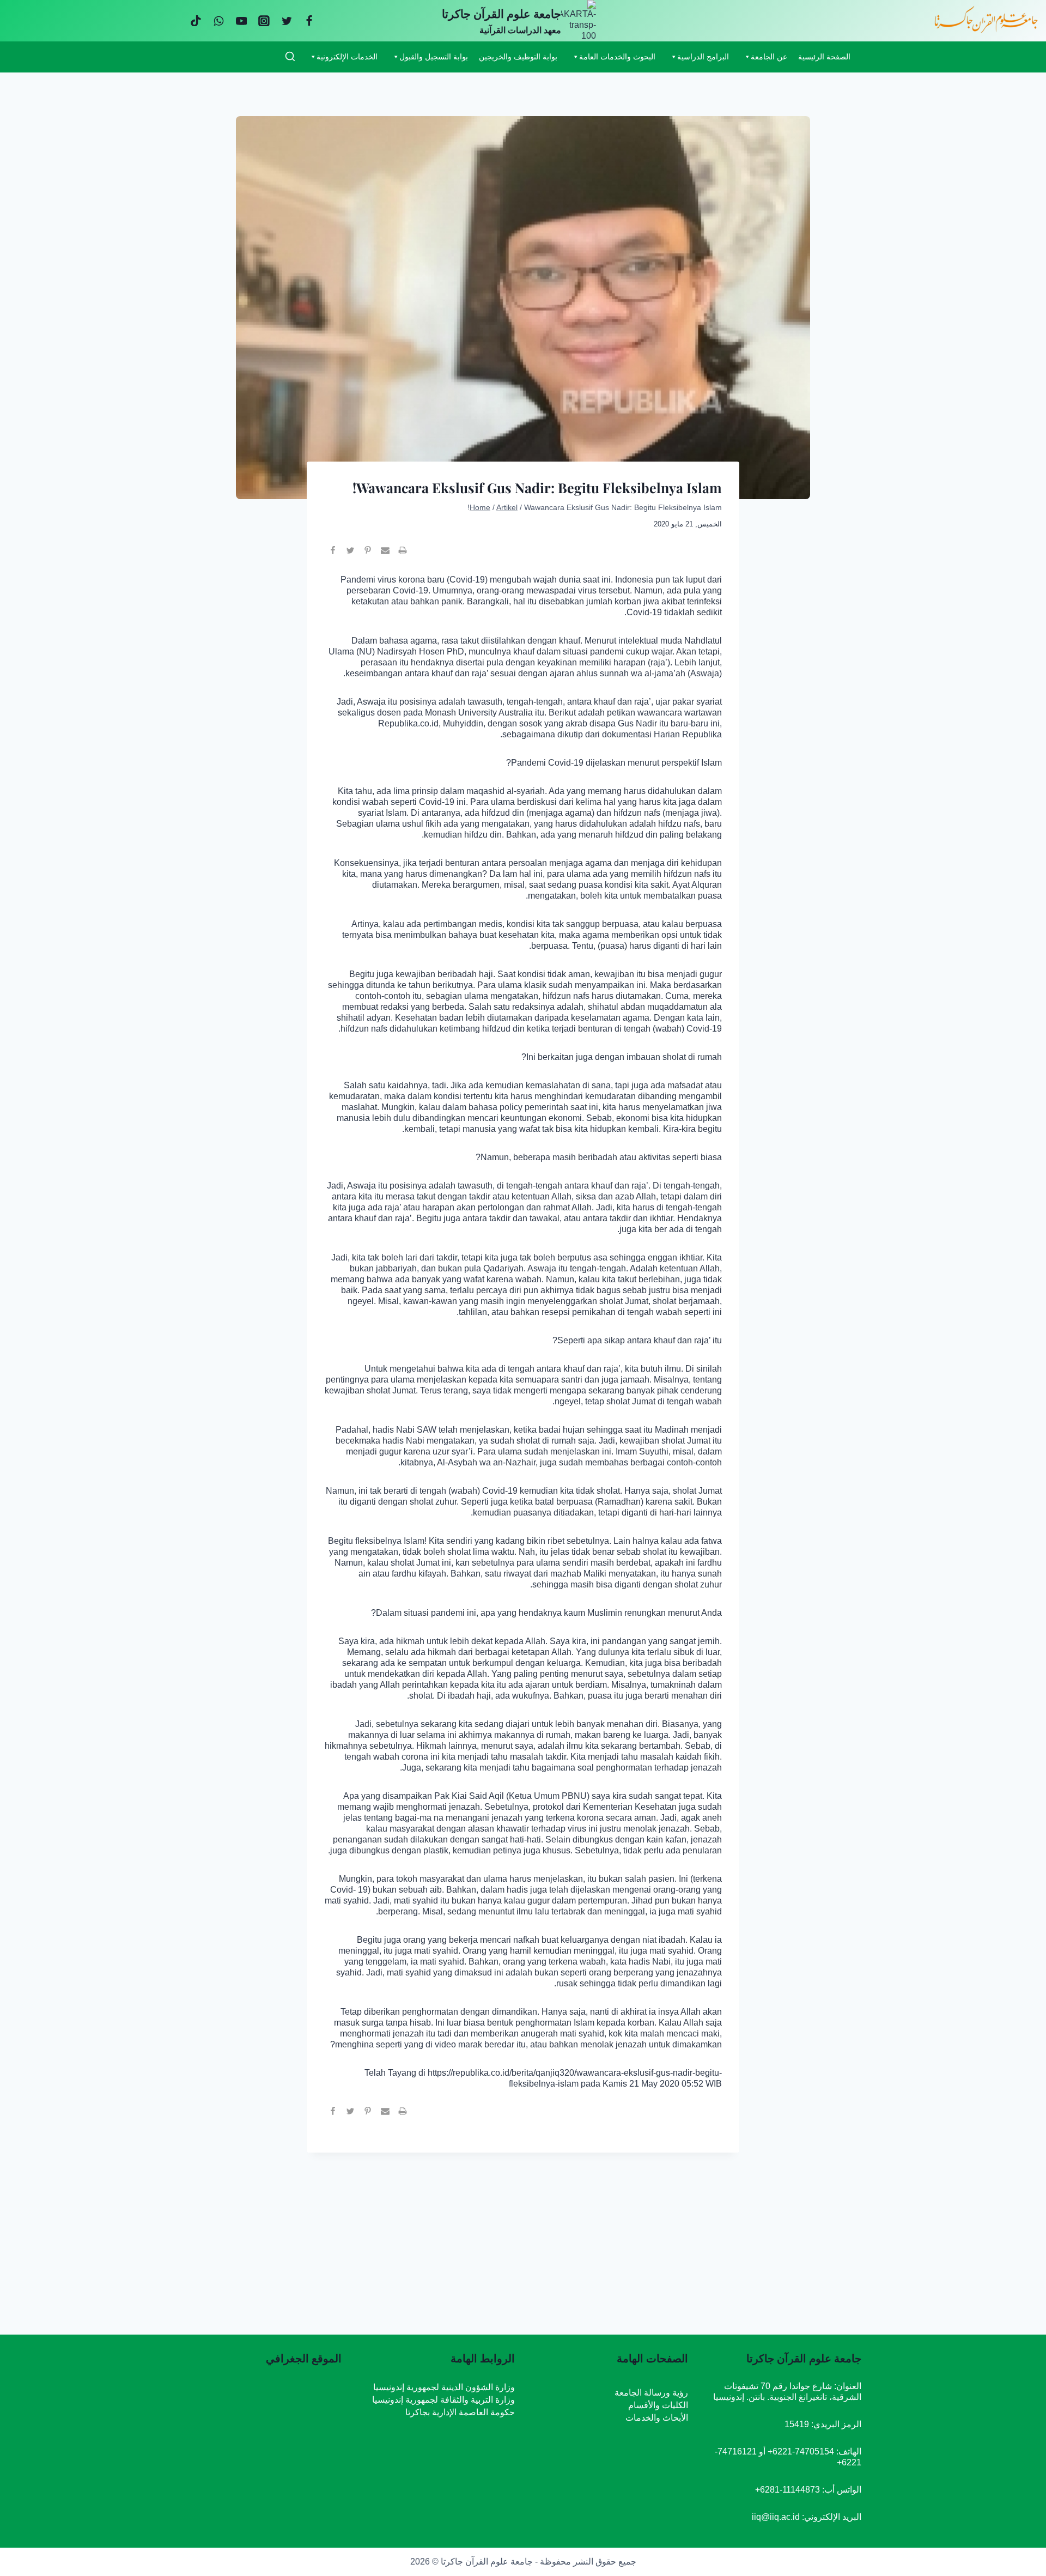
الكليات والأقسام (658, 2405)
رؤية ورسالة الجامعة (651, 2393)
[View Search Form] (290, 57)
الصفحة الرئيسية (824, 57)
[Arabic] (240, 56)
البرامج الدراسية (703, 57)
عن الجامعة (769, 57)
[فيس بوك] (309, 21)
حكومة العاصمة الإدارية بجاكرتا (460, 2412)
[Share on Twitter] (350, 555)
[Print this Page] (403, 555)
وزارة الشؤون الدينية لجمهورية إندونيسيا (444, 2387)
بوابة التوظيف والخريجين (518, 57)
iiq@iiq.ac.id (776, 2517)
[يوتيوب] (241, 21)
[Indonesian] (268, 56)
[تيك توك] (196, 21)
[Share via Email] (385, 555)
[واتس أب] (219, 21)
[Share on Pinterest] (368, 555)
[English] (254, 56)
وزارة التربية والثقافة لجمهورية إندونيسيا (443, 2400)
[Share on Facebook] (333, 555)
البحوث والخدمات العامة (617, 57)
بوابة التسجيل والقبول (434, 57)
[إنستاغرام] (264, 21)
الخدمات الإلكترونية (347, 57)
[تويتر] (287, 21)
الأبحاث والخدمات (657, 2418)
